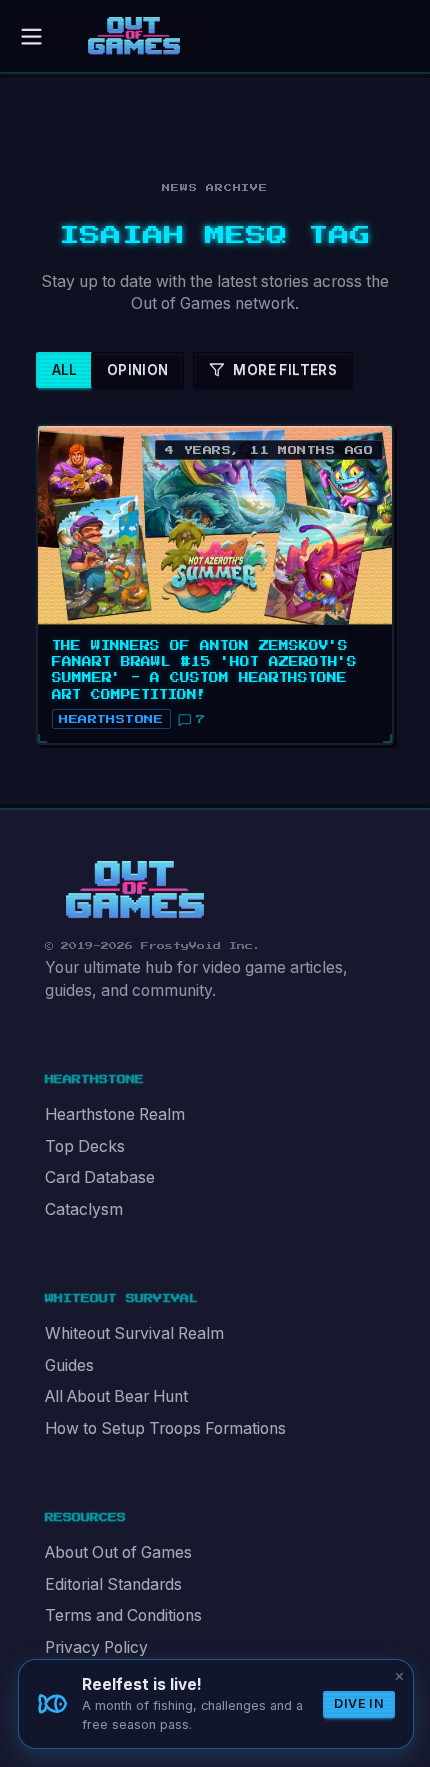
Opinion (138, 370)
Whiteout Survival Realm (134, 1333)
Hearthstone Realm (115, 1114)
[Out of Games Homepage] (135, 890)
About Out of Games (118, 1552)
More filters (285, 370)
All (65, 370)
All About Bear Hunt (116, 1396)
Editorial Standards (113, 1584)
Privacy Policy (96, 1647)
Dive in (359, 1703)
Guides (69, 1365)
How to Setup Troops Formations (165, 1428)
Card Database (100, 1177)
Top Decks (85, 1146)
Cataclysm (84, 1209)
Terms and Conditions (123, 1615)
